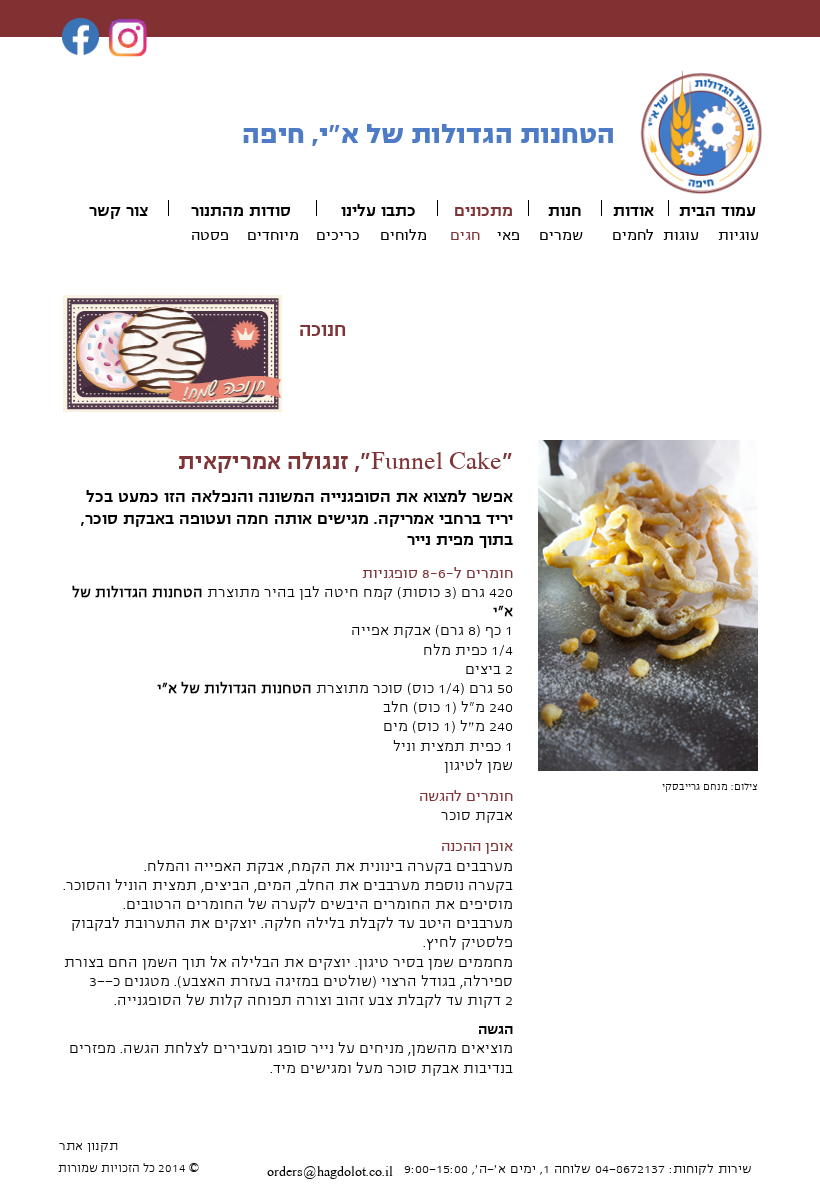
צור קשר (118, 211)
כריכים (338, 235)
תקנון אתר (88, 1146)
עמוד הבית (717, 211)
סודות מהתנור (241, 211)
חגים (465, 235)
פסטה (210, 235)
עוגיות (738, 235)
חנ (573, 211)
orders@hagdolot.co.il (330, 1172)
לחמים (633, 235)
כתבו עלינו (378, 211)
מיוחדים (273, 235)
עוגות (681, 235)
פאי (508, 235)
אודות (633, 211)
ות (556, 211)
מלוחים (403, 235)
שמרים (561, 235)
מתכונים (483, 211)
